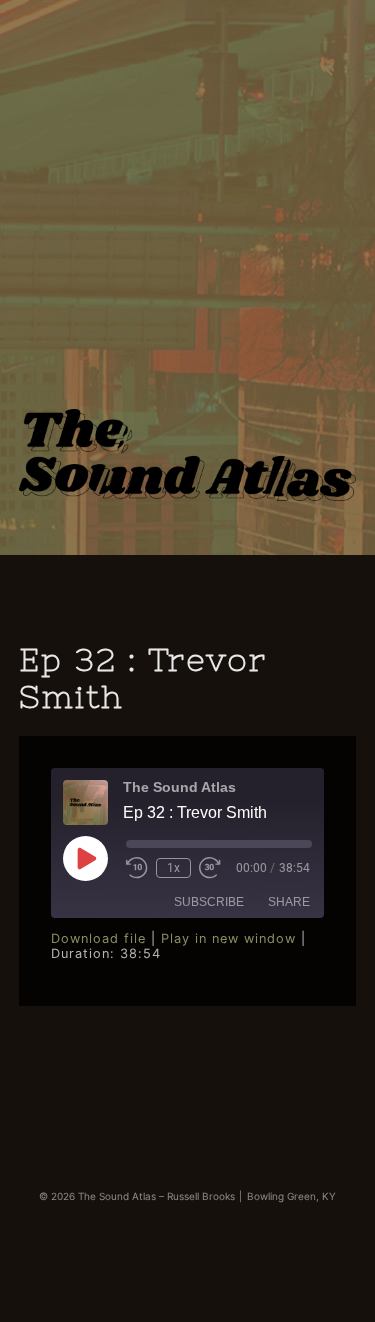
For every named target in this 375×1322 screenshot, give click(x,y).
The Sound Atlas (188, 427)
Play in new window (228, 938)
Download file (98, 938)
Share (289, 902)
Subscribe (209, 902)
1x (173, 868)
